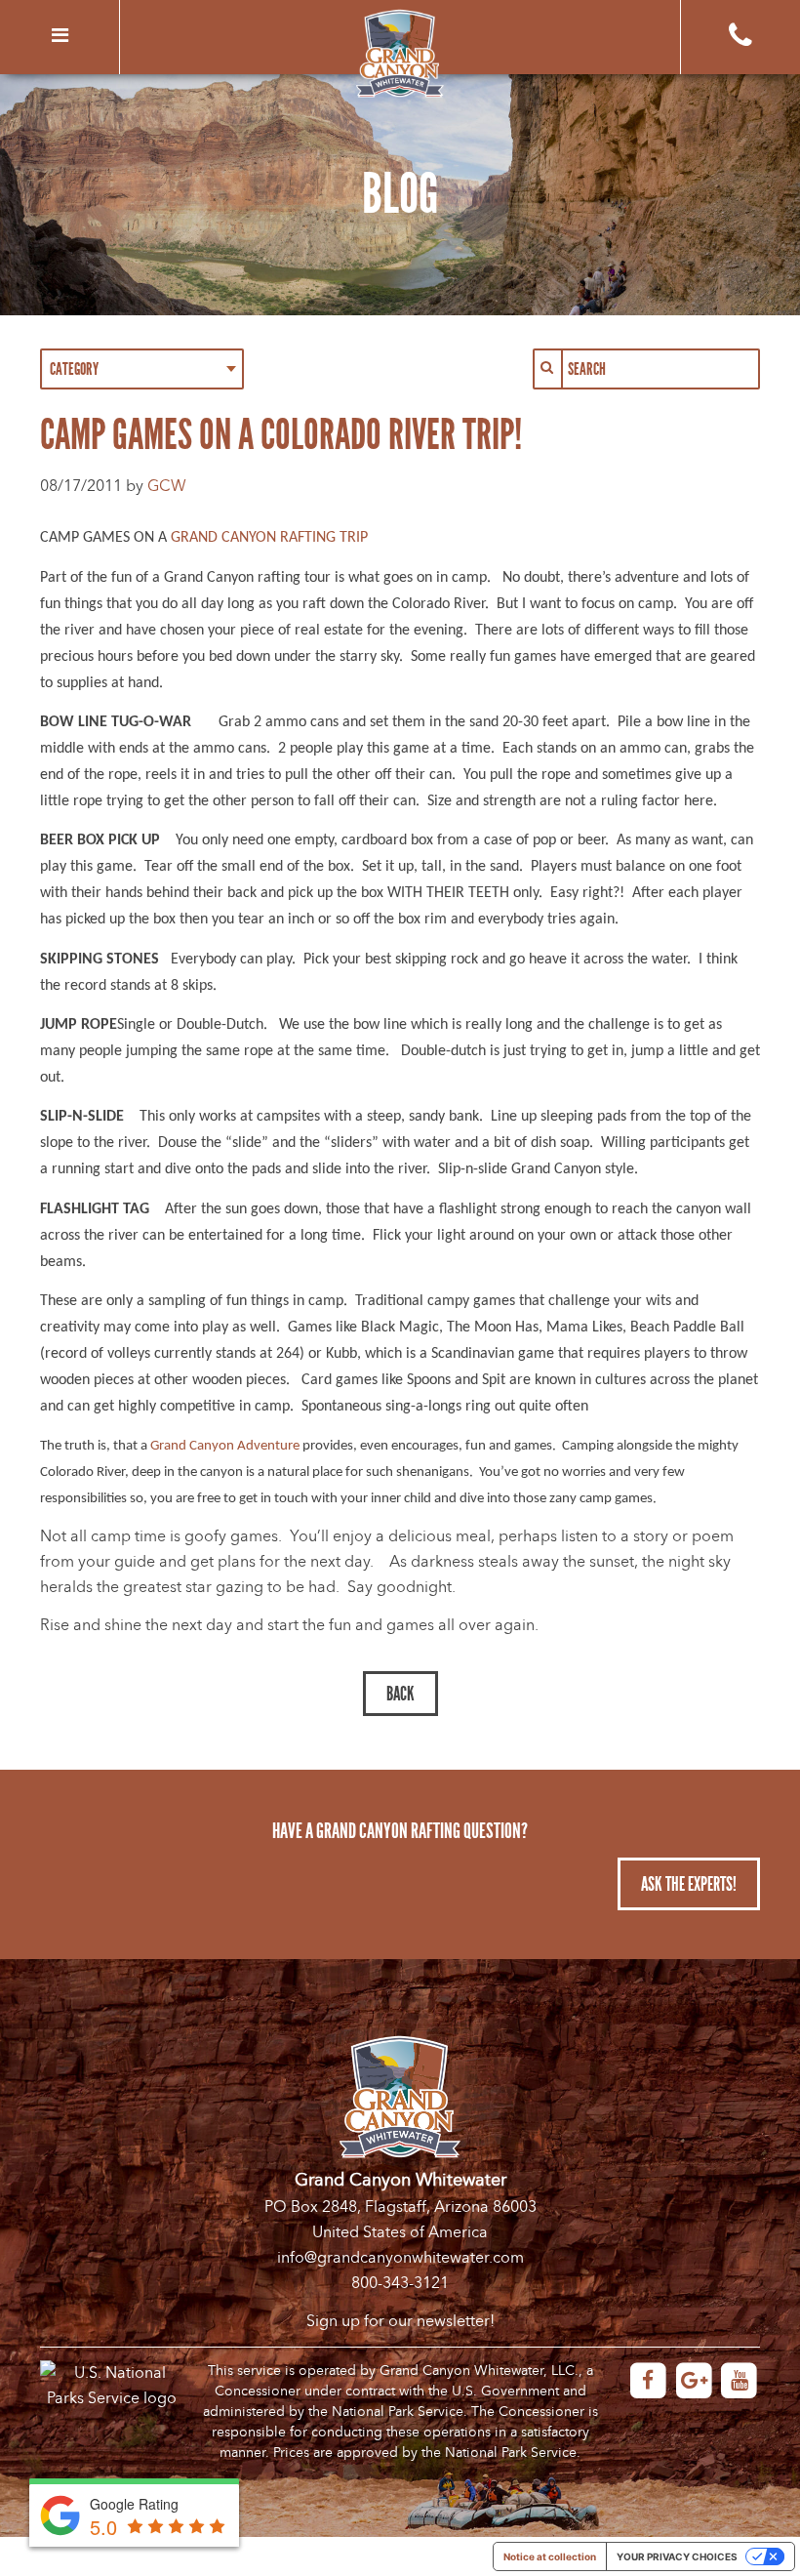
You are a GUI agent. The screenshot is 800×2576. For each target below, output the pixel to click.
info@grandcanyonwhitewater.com (400, 2258)
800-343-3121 (400, 2283)
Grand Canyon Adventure (225, 1446)
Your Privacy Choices (677, 2556)
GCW (167, 486)
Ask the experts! (689, 1884)
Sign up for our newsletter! (400, 2321)
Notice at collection (550, 2556)
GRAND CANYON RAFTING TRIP (269, 538)
